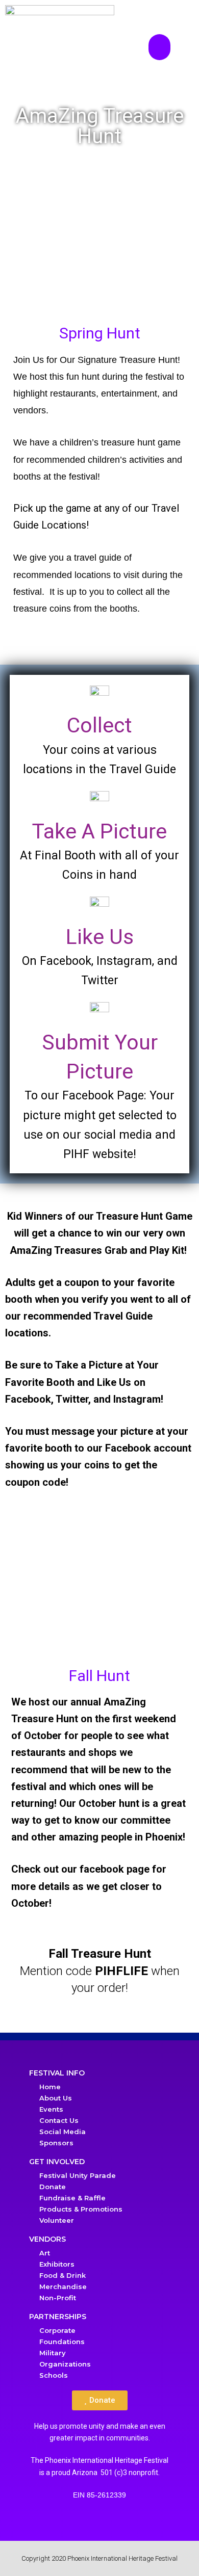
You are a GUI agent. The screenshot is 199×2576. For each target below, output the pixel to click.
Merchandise (63, 2286)
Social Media (63, 2132)
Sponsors (56, 2143)
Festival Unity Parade (78, 2175)
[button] (159, 47)
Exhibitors (57, 2264)
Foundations (62, 2342)
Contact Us (59, 2120)
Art (45, 2253)
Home (50, 2087)
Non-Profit (58, 2298)
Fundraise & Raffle (72, 2198)
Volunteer (57, 2220)
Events (51, 2109)
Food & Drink (63, 2275)
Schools (54, 2375)
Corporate (57, 2330)
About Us (56, 2098)
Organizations (65, 2364)
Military (53, 2353)
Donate (53, 2187)
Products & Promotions (81, 2209)
